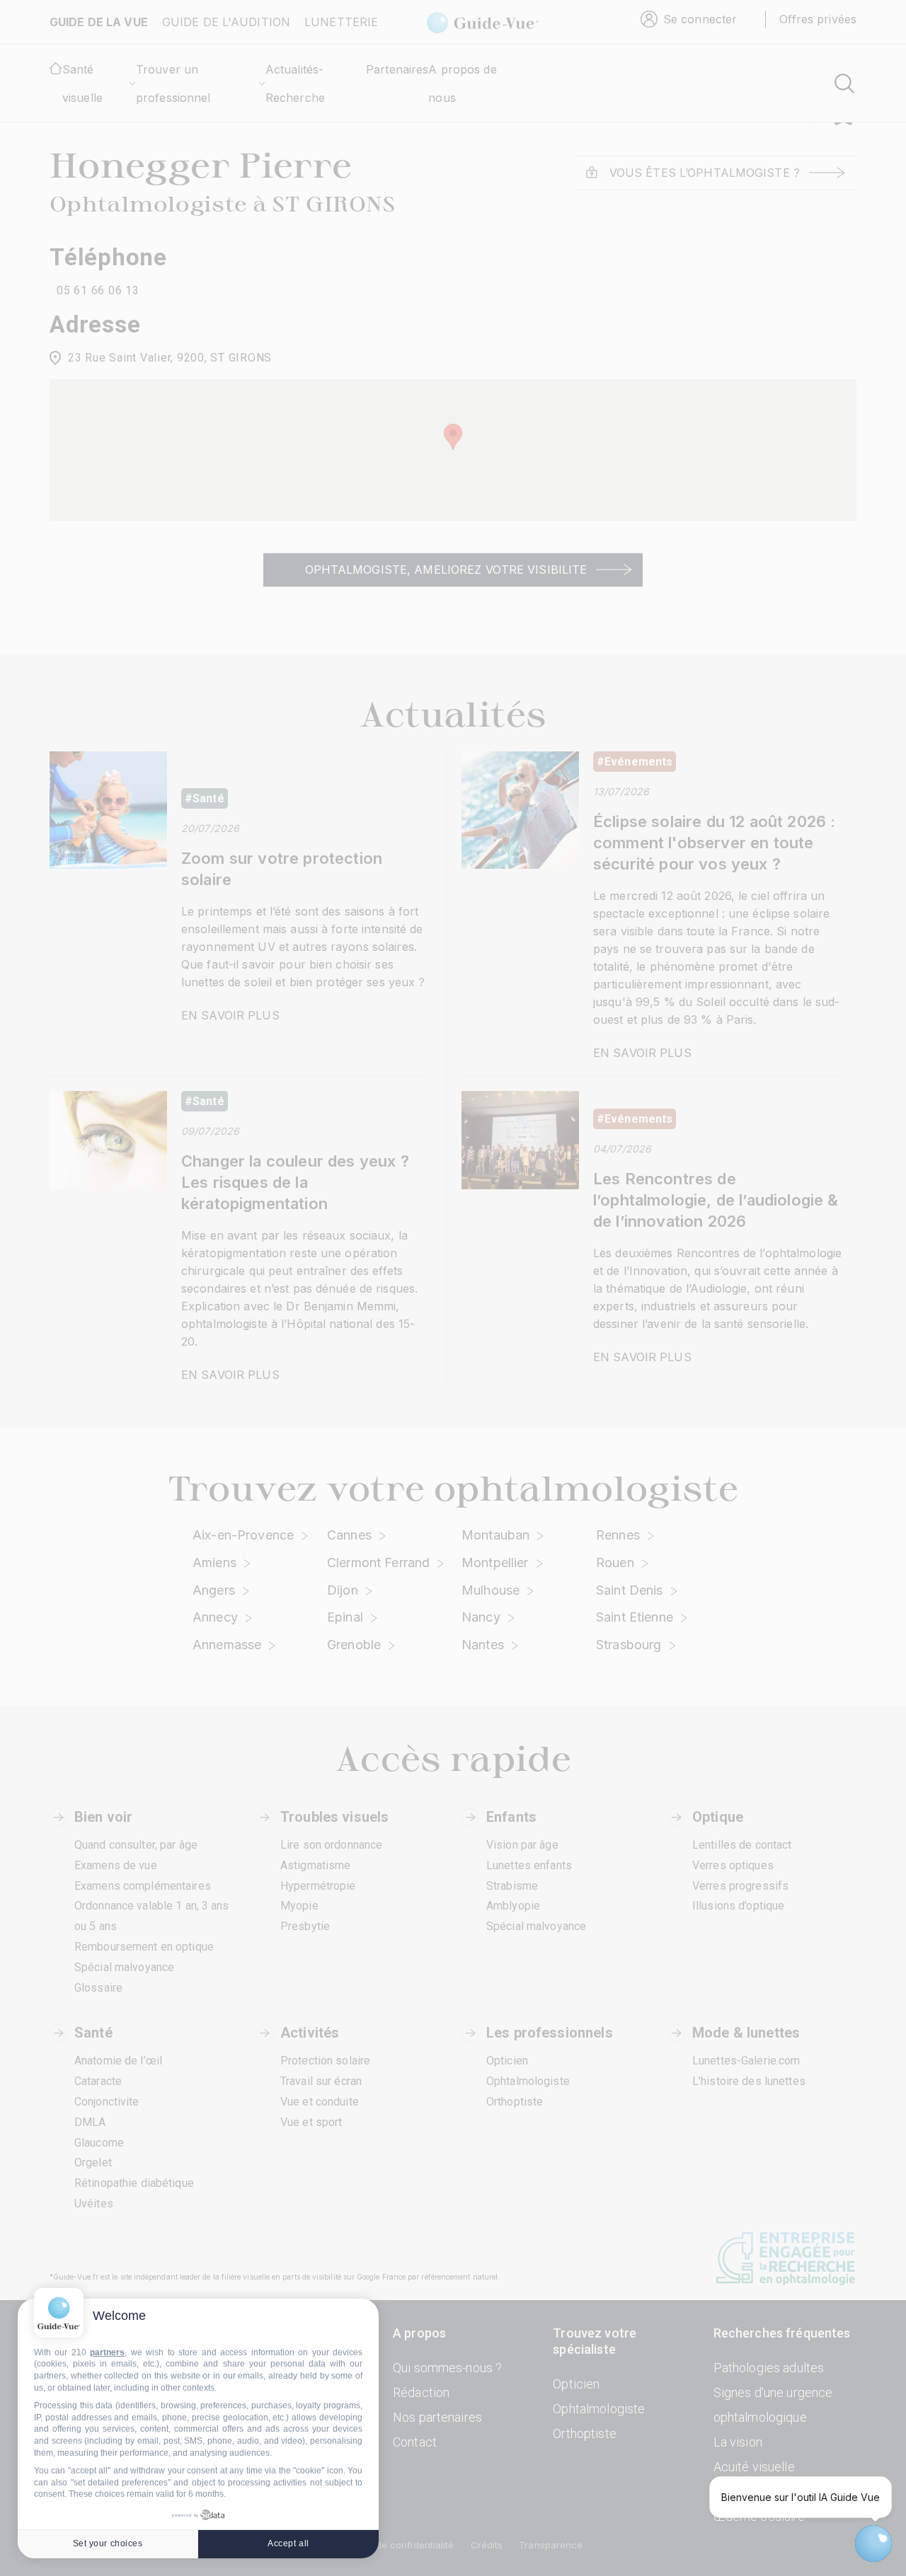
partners (107, 2352)
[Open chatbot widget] (873, 2543)
